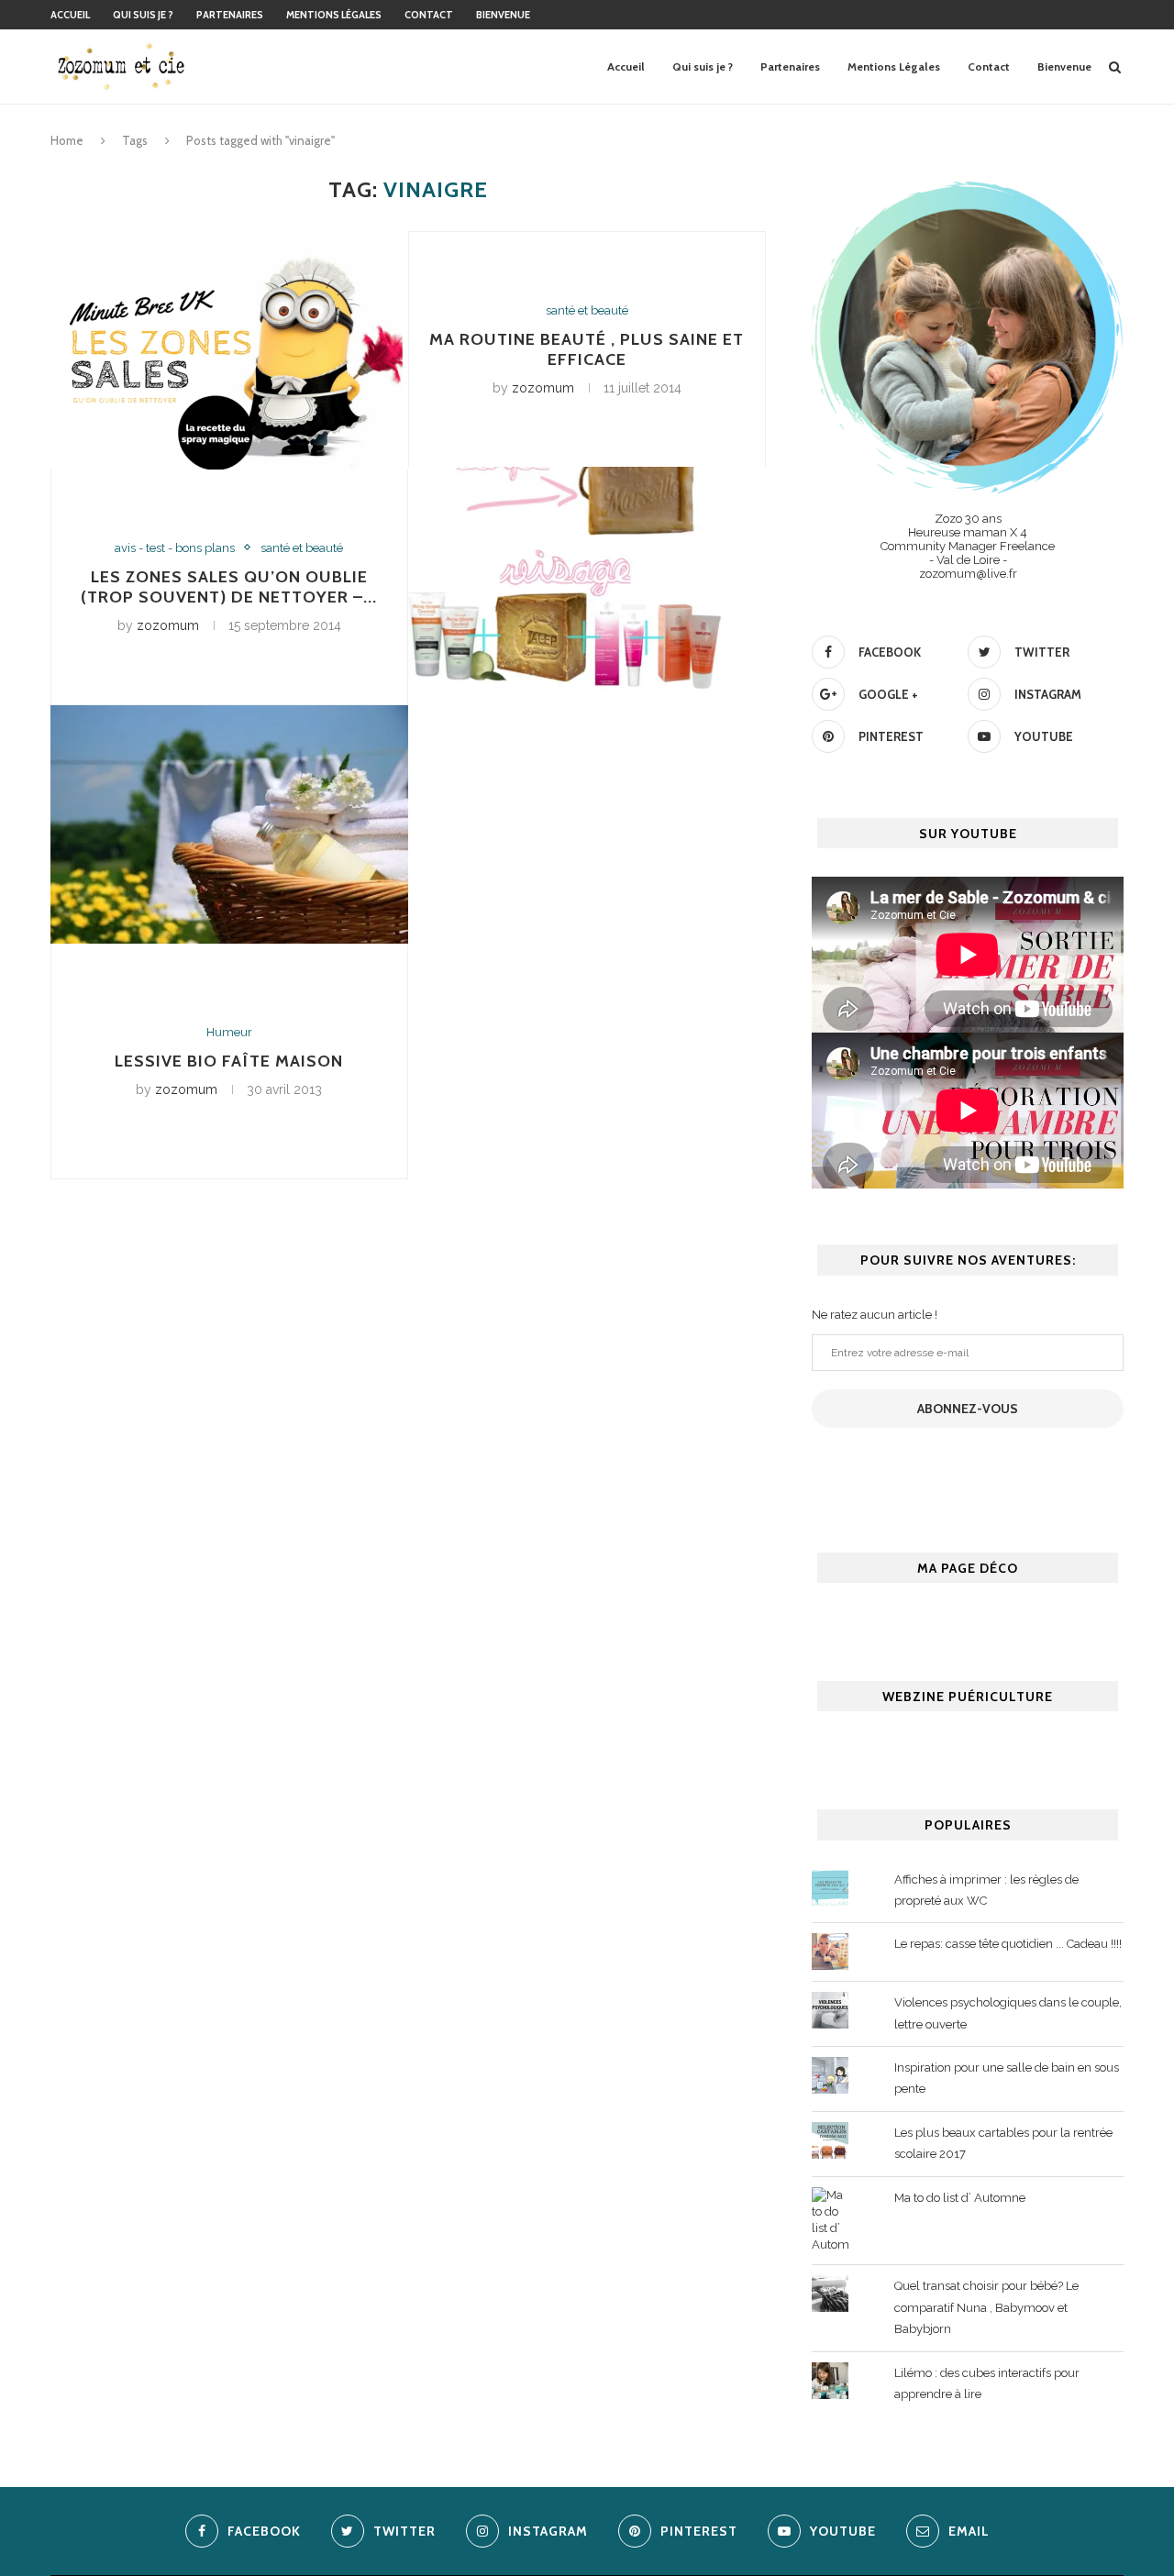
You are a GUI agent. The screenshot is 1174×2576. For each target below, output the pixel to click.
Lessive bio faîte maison (229, 1061)
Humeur (229, 1032)
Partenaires (230, 15)
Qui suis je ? (143, 15)
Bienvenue (503, 15)
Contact (429, 15)
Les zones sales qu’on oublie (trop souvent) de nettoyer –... (229, 587)
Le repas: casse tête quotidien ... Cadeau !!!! (1008, 1944)
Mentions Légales (334, 15)
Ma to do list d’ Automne (960, 2198)
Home (67, 140)
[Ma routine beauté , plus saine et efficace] (587, 586)
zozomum (168, 625)
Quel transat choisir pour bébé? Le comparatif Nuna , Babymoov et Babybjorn (986, 2307)
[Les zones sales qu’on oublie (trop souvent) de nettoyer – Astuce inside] (229, 350)
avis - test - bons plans (175, 548)
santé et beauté (302, 548)
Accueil (70, 15)
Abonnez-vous (968, 1409)
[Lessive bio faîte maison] (229, 824)
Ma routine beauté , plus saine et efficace (587, 349)
